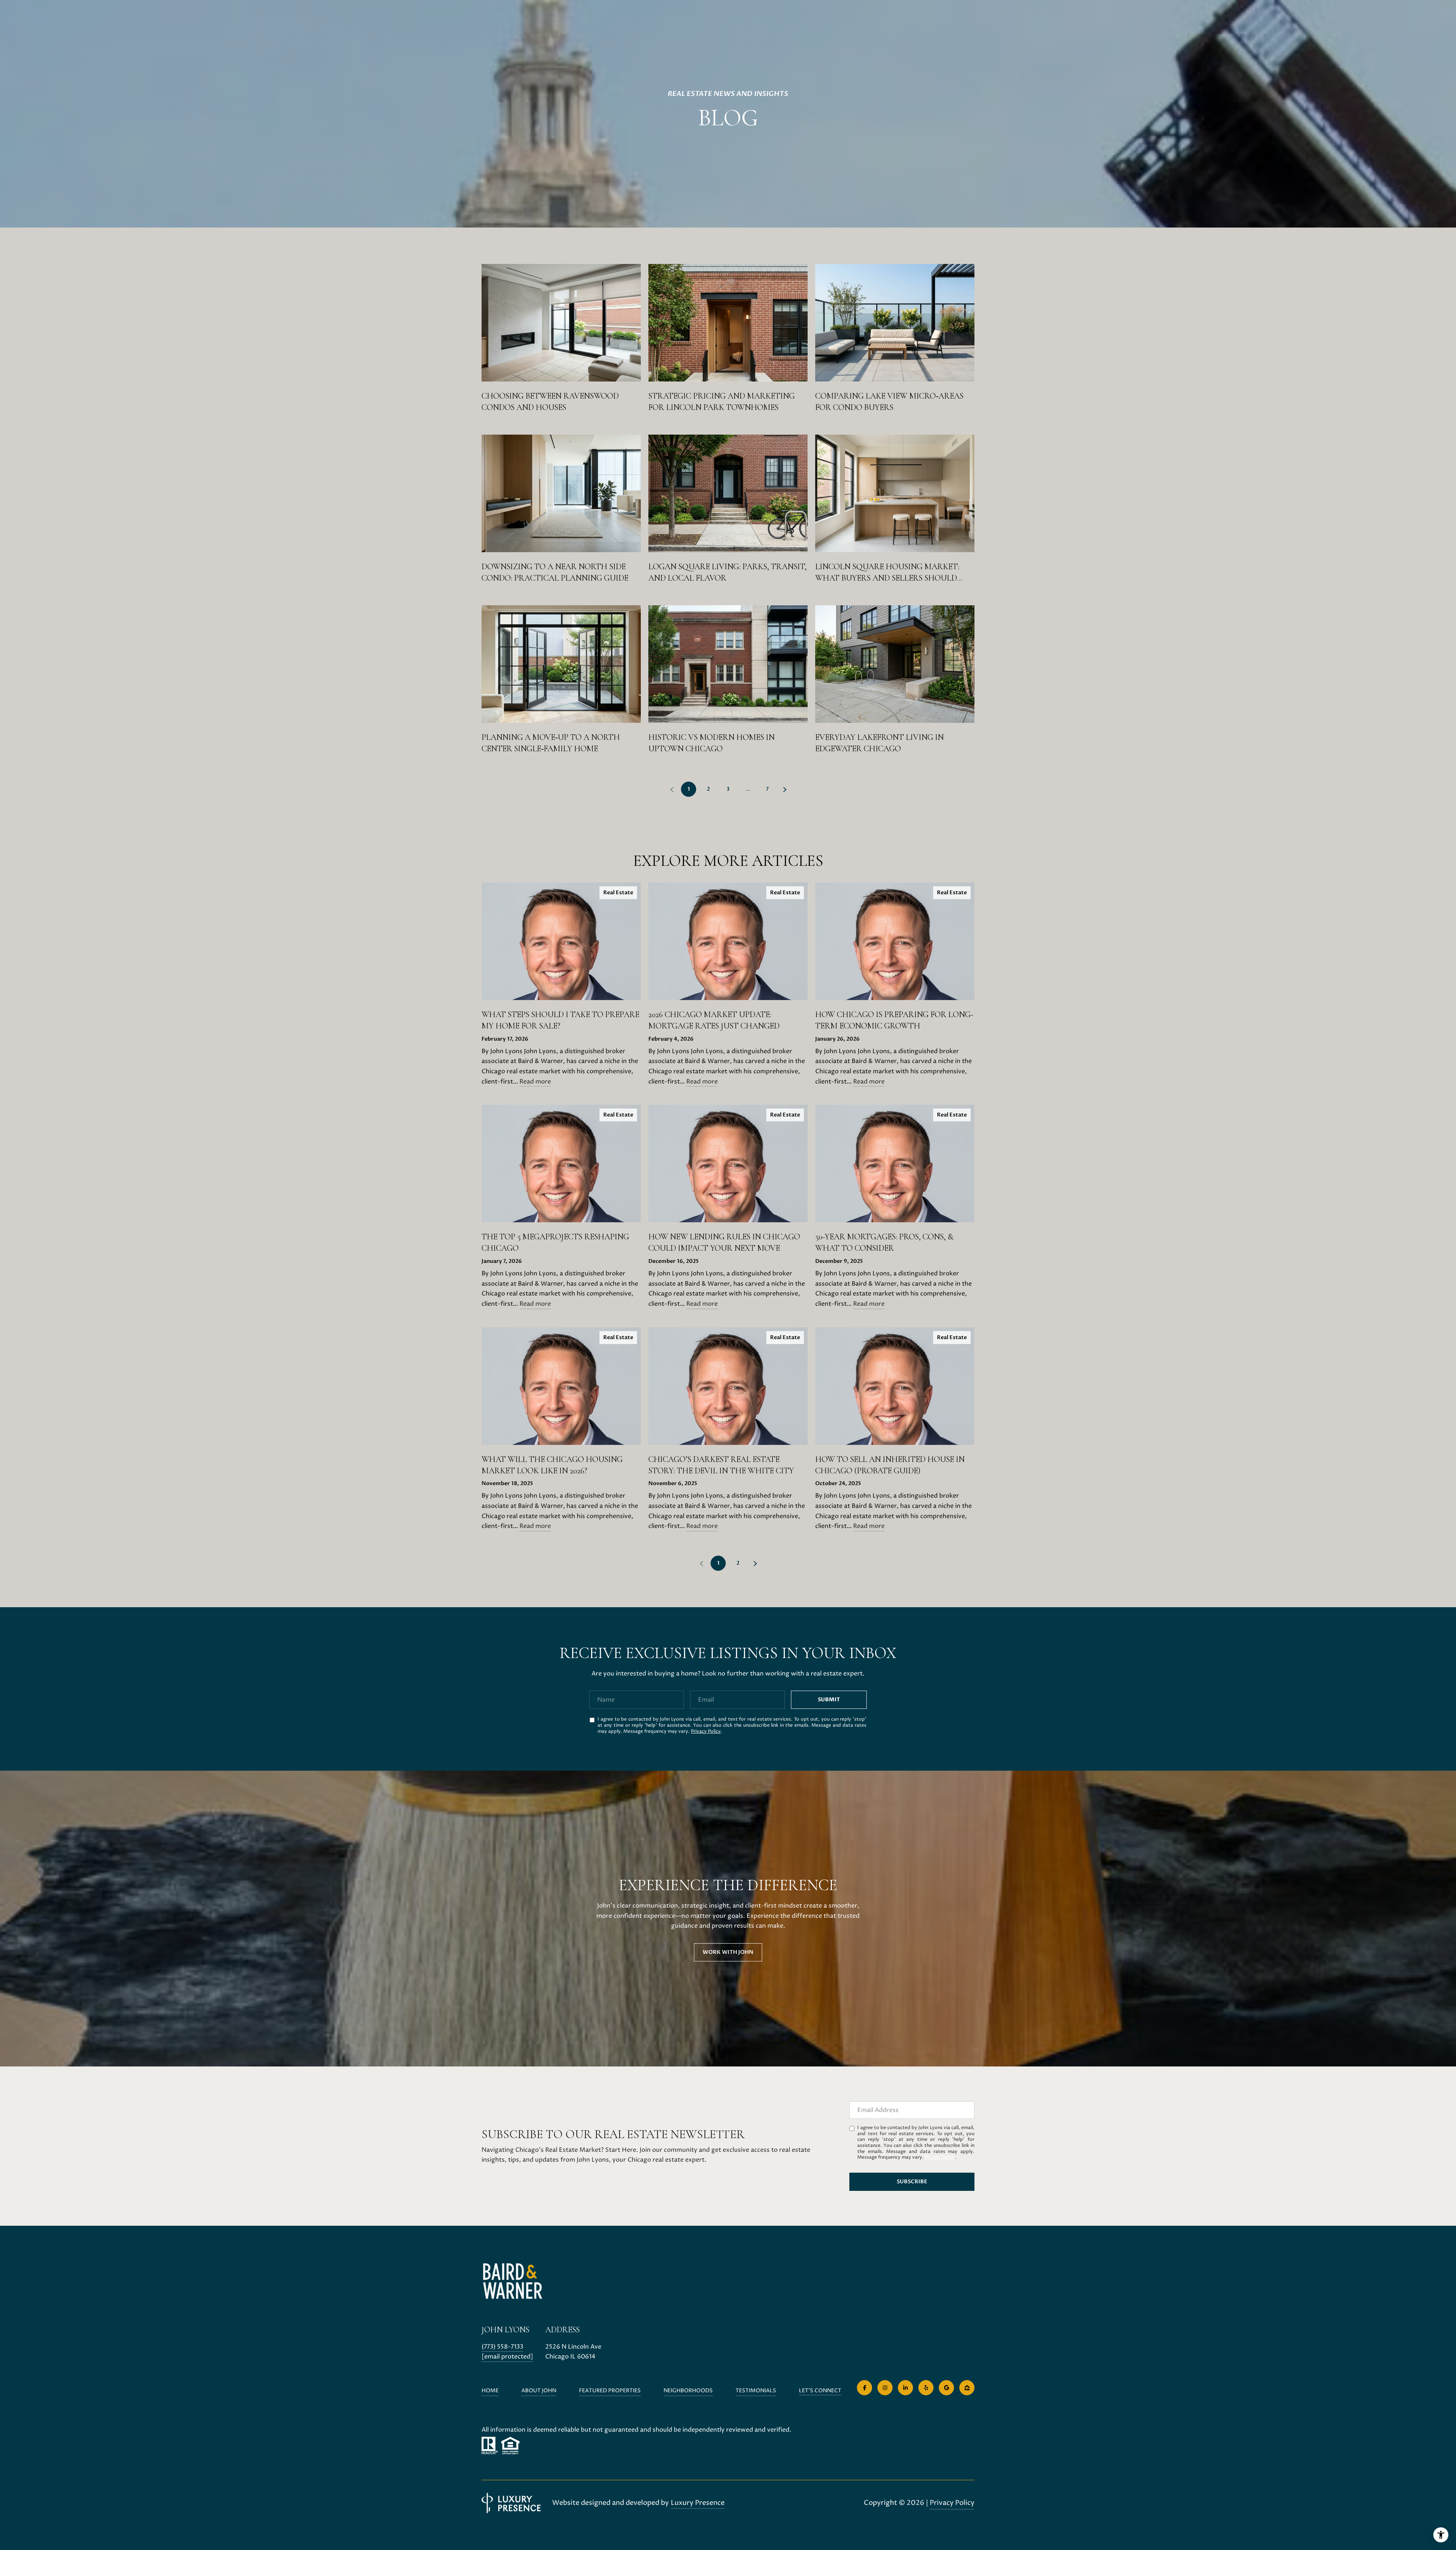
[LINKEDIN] (905, 2388)
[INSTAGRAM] (885, 2388)
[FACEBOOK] (864, 2388)
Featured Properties (610, 2391)
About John (539, 2391)
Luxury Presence (698, 2503)
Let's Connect (820, 2391)
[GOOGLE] (946, 2388)
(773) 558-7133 (502, 2347)
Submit (829, 1700)
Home (490, 2391)
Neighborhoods (688, 2391)
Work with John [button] (728, 1952)
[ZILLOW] (967, 2388)
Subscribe (912, 2182)
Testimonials (756, 2391)
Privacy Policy (706, 1731)
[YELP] (926, 2388)
